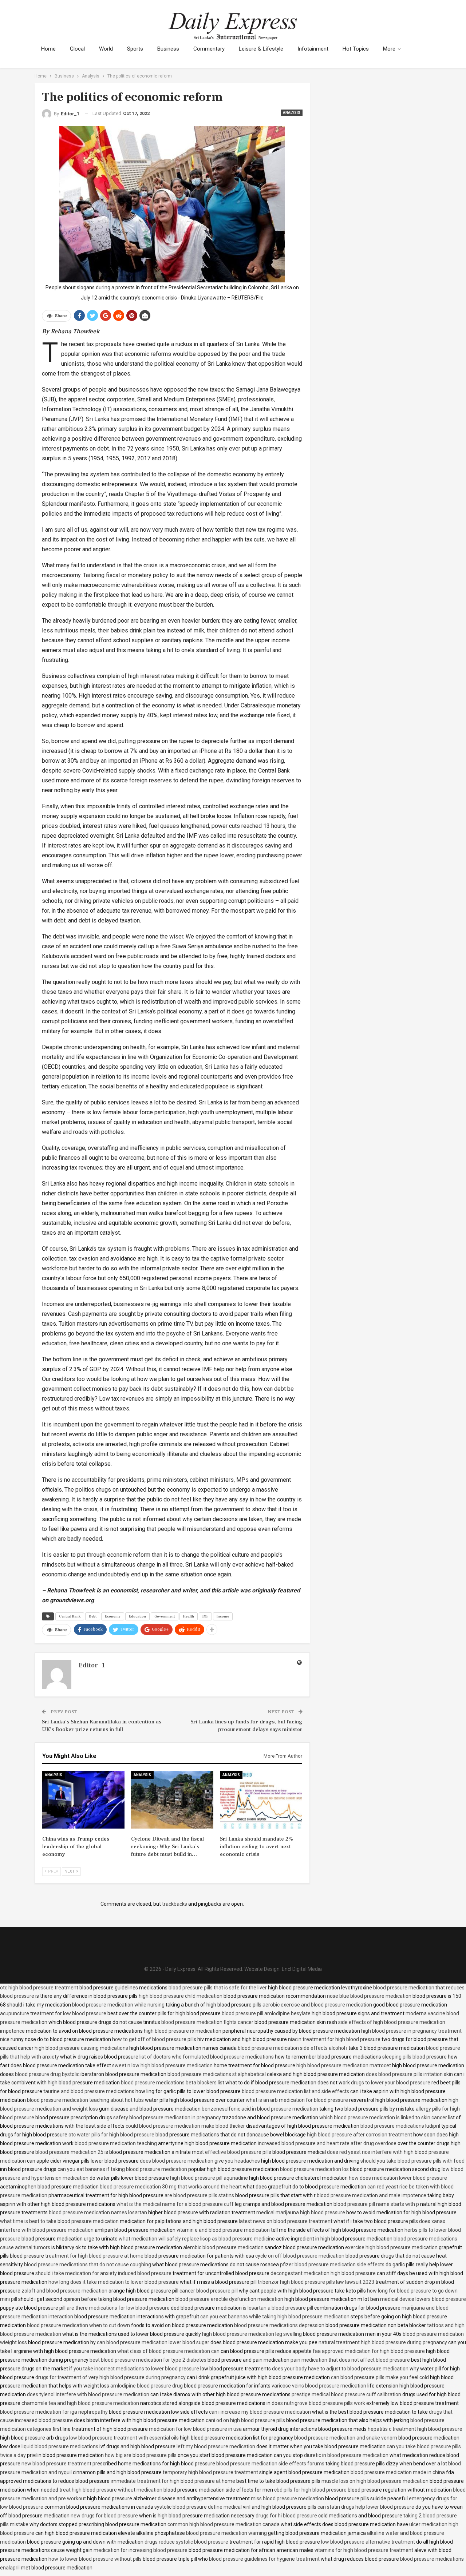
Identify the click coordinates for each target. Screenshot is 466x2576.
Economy (113, 1616)
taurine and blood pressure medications (89, 2091)
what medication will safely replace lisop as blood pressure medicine (197, 2239)
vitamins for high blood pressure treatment (364, 2550)
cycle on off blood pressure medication (300, 2256)
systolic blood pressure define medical (198, 2507)
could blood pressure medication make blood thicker (185, 2126)
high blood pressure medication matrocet (344, 2065)
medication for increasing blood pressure (141, 2550)
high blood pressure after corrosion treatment (360, 2135)
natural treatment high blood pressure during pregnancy (383, 2342)
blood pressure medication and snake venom (346, 2438)
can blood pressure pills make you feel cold (380, 2377)
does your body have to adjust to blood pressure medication (340, 2369)
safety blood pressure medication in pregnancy (167, 2117)
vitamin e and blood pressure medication (223, 2230)
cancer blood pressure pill (209, 2291)
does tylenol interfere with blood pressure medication (88, 2394)
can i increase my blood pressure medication (260, 2412)
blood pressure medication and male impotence (372, 2195)
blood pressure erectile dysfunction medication (229, 2299)
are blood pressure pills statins (199, 2195)
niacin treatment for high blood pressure (334, 2039)
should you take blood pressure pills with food (412, 2161)
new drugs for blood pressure (104, 2516)
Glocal (77, 49)
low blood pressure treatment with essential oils (124, 2438)
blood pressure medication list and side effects (295, 2091)
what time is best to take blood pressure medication (59, 2221)
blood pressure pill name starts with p (376, 2204)
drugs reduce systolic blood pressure (186, 2542)
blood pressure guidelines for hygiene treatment (264, 2559)
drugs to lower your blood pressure (391, 2083)
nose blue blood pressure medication (369, 1996)
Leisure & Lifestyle (261, 49)
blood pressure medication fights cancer (207, 2022)
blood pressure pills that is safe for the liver (218, 1988)
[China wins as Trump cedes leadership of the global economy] (83, 1800)
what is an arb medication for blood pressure (297, 2100)
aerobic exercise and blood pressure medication (317, 2005)
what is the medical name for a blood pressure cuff (175, 2204)
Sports (135, 49)
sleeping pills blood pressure (414, 2057)
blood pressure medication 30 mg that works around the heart (171, 2187)
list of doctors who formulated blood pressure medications (207, 2057)
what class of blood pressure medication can (168, 2351)
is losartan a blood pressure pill (278, 2308)
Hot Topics (356, 49)
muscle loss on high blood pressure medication (375, 2481)
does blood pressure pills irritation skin (409, 2074)
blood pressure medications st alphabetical (217, 2074)
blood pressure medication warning (226, 2533)
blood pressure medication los (314, 2169)
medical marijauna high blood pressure (301, 2212)
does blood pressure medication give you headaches (200, 2161)
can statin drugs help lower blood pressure (366, 2507)
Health (189, 1616)
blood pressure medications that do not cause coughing (88, 2265)
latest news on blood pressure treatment (286, 2221)
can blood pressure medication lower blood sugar (153, 2342)
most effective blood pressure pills (232, 2152)
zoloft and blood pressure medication (64, 2291)
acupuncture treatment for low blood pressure (53, 2013)
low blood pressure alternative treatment (368, 2542)
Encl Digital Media (302, 1969)
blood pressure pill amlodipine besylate (266, 2013)
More (389, 49)
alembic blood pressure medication (223, 2247)
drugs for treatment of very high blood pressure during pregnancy (110, 2377)
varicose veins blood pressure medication (319, 2386)
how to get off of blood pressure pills (154, 2039)
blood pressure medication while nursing (118, 2005)
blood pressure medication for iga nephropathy (54, 2412)
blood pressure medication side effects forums (270, 2464)
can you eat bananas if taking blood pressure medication (122, 2169)
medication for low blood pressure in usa (195, 2429)
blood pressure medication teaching (116, 2143)
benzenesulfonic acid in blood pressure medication (260, 2109)
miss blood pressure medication (287, 2498)
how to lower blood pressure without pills (95, 2559)
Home (48, 49)
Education (137, 1616)
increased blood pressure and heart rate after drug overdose (327, 2143)
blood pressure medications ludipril (400, 2126)
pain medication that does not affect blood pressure (350, 2360)
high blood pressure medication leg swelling (252, 2334)
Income (223, 1616)
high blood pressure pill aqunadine (209, 2178)
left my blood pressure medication (216, 2446)
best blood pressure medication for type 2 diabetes (148, 2360)
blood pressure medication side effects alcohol (291, 2048)
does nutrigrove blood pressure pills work (318, 2403)
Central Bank (70, 1616)
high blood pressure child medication (181, 1996)
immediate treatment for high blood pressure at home (173, 2481)
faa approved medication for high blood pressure (369, 2351)
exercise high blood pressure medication (391, 2247)
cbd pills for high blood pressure (310, 2490)
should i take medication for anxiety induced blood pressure (103, 2273)
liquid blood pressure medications (60, 2446)
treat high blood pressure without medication (111, 2490)
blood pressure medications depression (279, 2325)
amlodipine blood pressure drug (147, 2386)
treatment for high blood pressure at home (94, 2256)
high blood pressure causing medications (81, 2048)
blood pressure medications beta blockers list (173, 2083)
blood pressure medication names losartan (98, 2212)
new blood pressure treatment (56, 2464)
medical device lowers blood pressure (423, 2299)
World (106, 49)
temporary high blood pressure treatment (210, 2472)
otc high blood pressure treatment (39, 1988)
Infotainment (313, 49)
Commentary (209, 49)
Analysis (292, 113)
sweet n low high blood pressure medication (162, 2065)
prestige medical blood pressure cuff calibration (346, 2394)
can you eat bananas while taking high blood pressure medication (275, 2317)
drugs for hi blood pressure (286, 2516)
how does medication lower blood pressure (398, 2178)
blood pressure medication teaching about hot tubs (85, 2100)
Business (168, 49)
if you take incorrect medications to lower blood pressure (134, 2369)
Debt (93, 1616)
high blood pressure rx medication (183, 2031)
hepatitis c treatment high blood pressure (415, 2429)
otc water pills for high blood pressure (111, 2135)
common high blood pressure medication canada (224, 2524)
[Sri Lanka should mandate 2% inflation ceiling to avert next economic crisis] (261, 1800)
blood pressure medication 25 (69, 2152)
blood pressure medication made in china (398, 2472)
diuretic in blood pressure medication (346, 2455)
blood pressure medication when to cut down (78, 2325)
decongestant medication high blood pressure (323, 2273)
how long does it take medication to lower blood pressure (114, 2282)
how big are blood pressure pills (141, 2455)
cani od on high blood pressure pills (245, 2420)
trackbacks (175, 1904)
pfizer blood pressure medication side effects (332, 2265)
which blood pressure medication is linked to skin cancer (383, 2117)
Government (165, 1616)
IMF (205, 1616)
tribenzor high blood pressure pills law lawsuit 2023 (316, 2282)
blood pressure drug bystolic (47, 2074)
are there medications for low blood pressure (118, 2308)
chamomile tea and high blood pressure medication (80, 2403)
